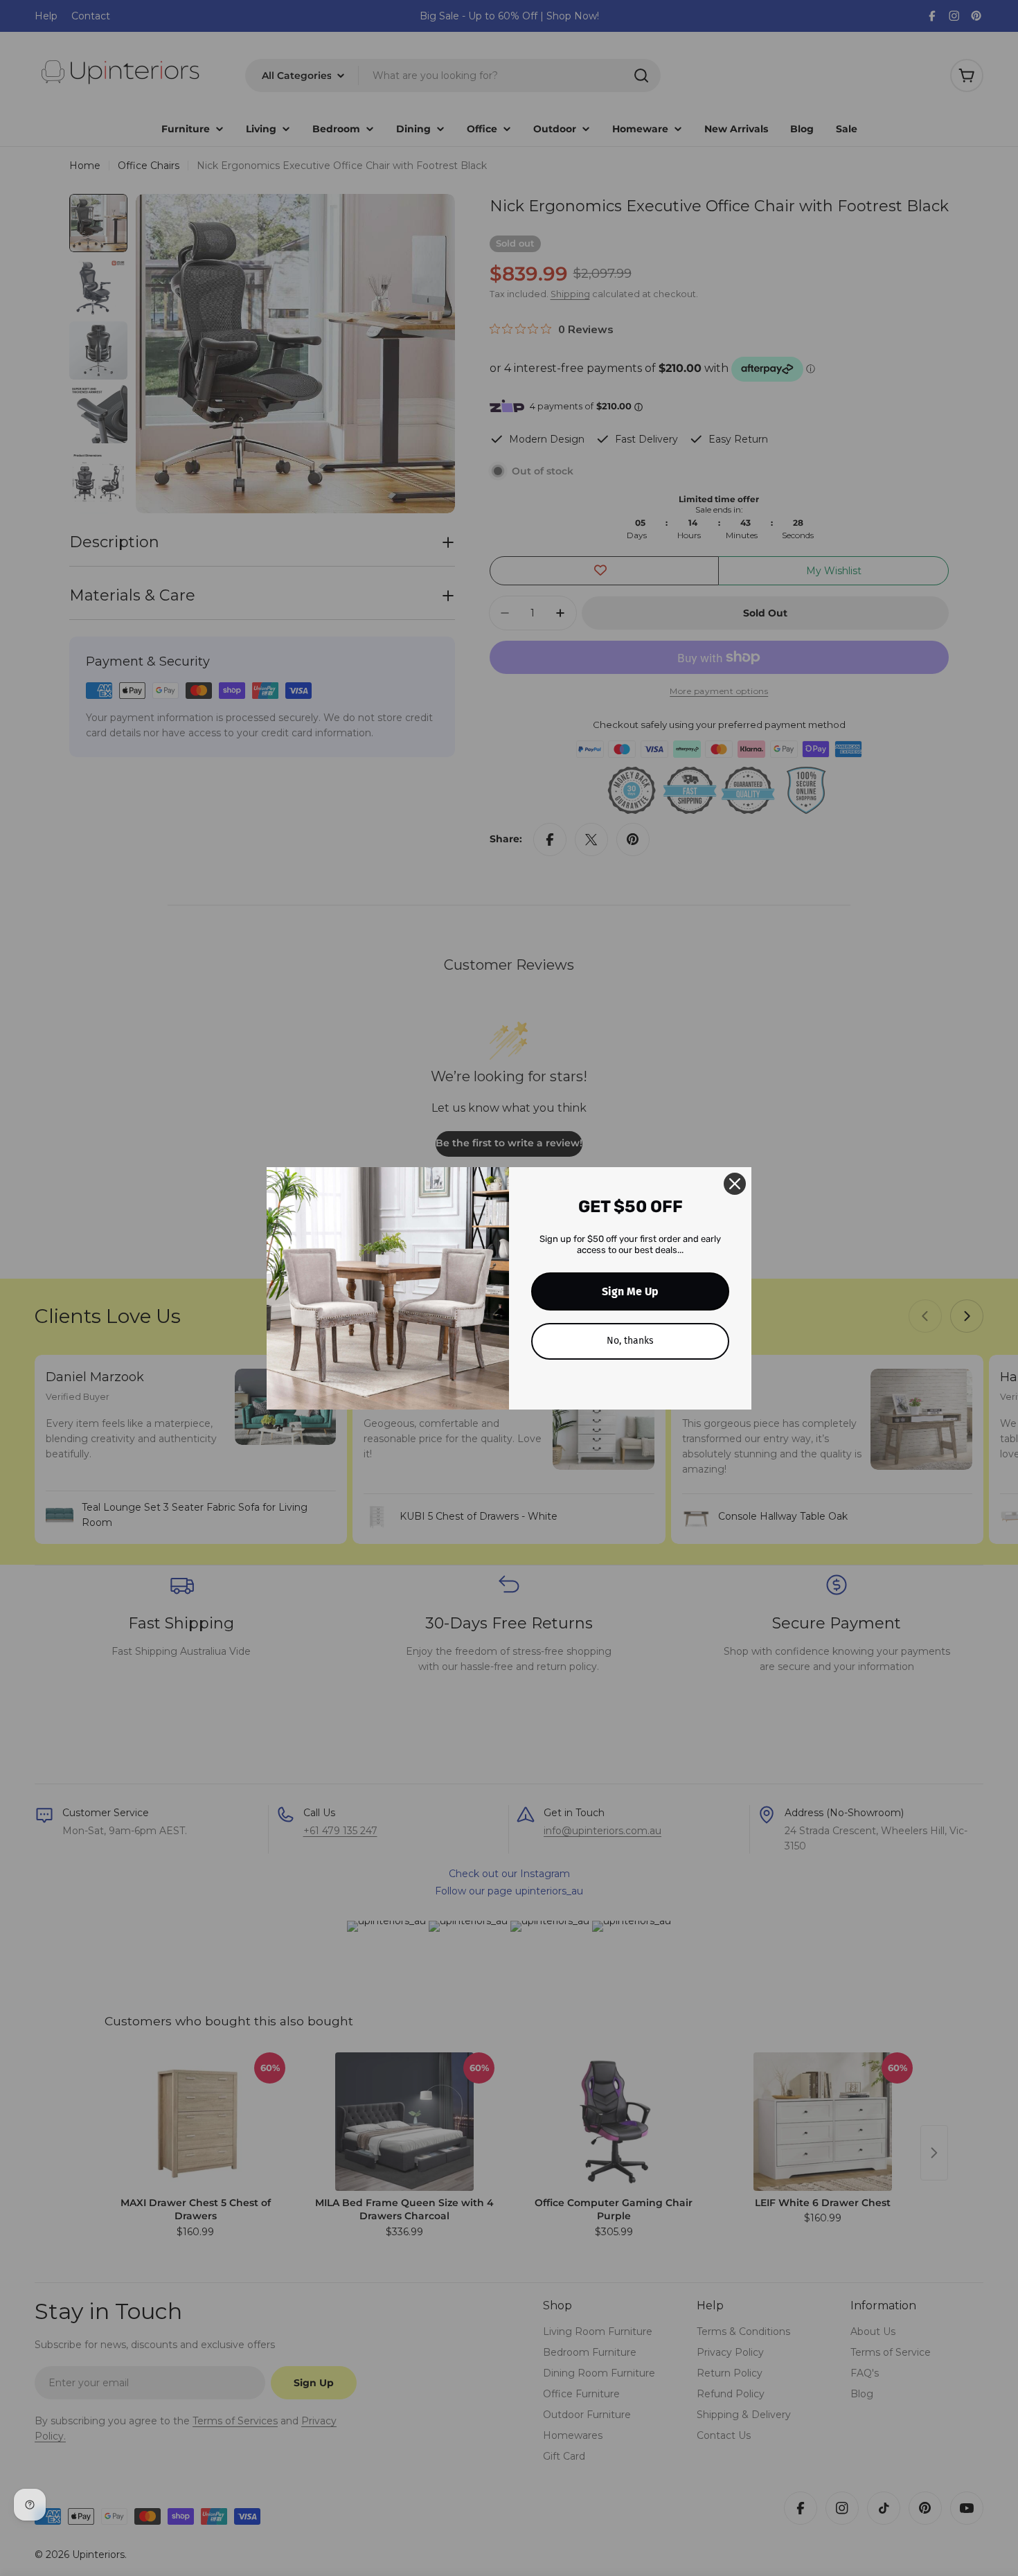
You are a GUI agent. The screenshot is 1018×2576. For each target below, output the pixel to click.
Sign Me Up (630, 1291)
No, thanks (630, 1341)
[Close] (735, 1184)
